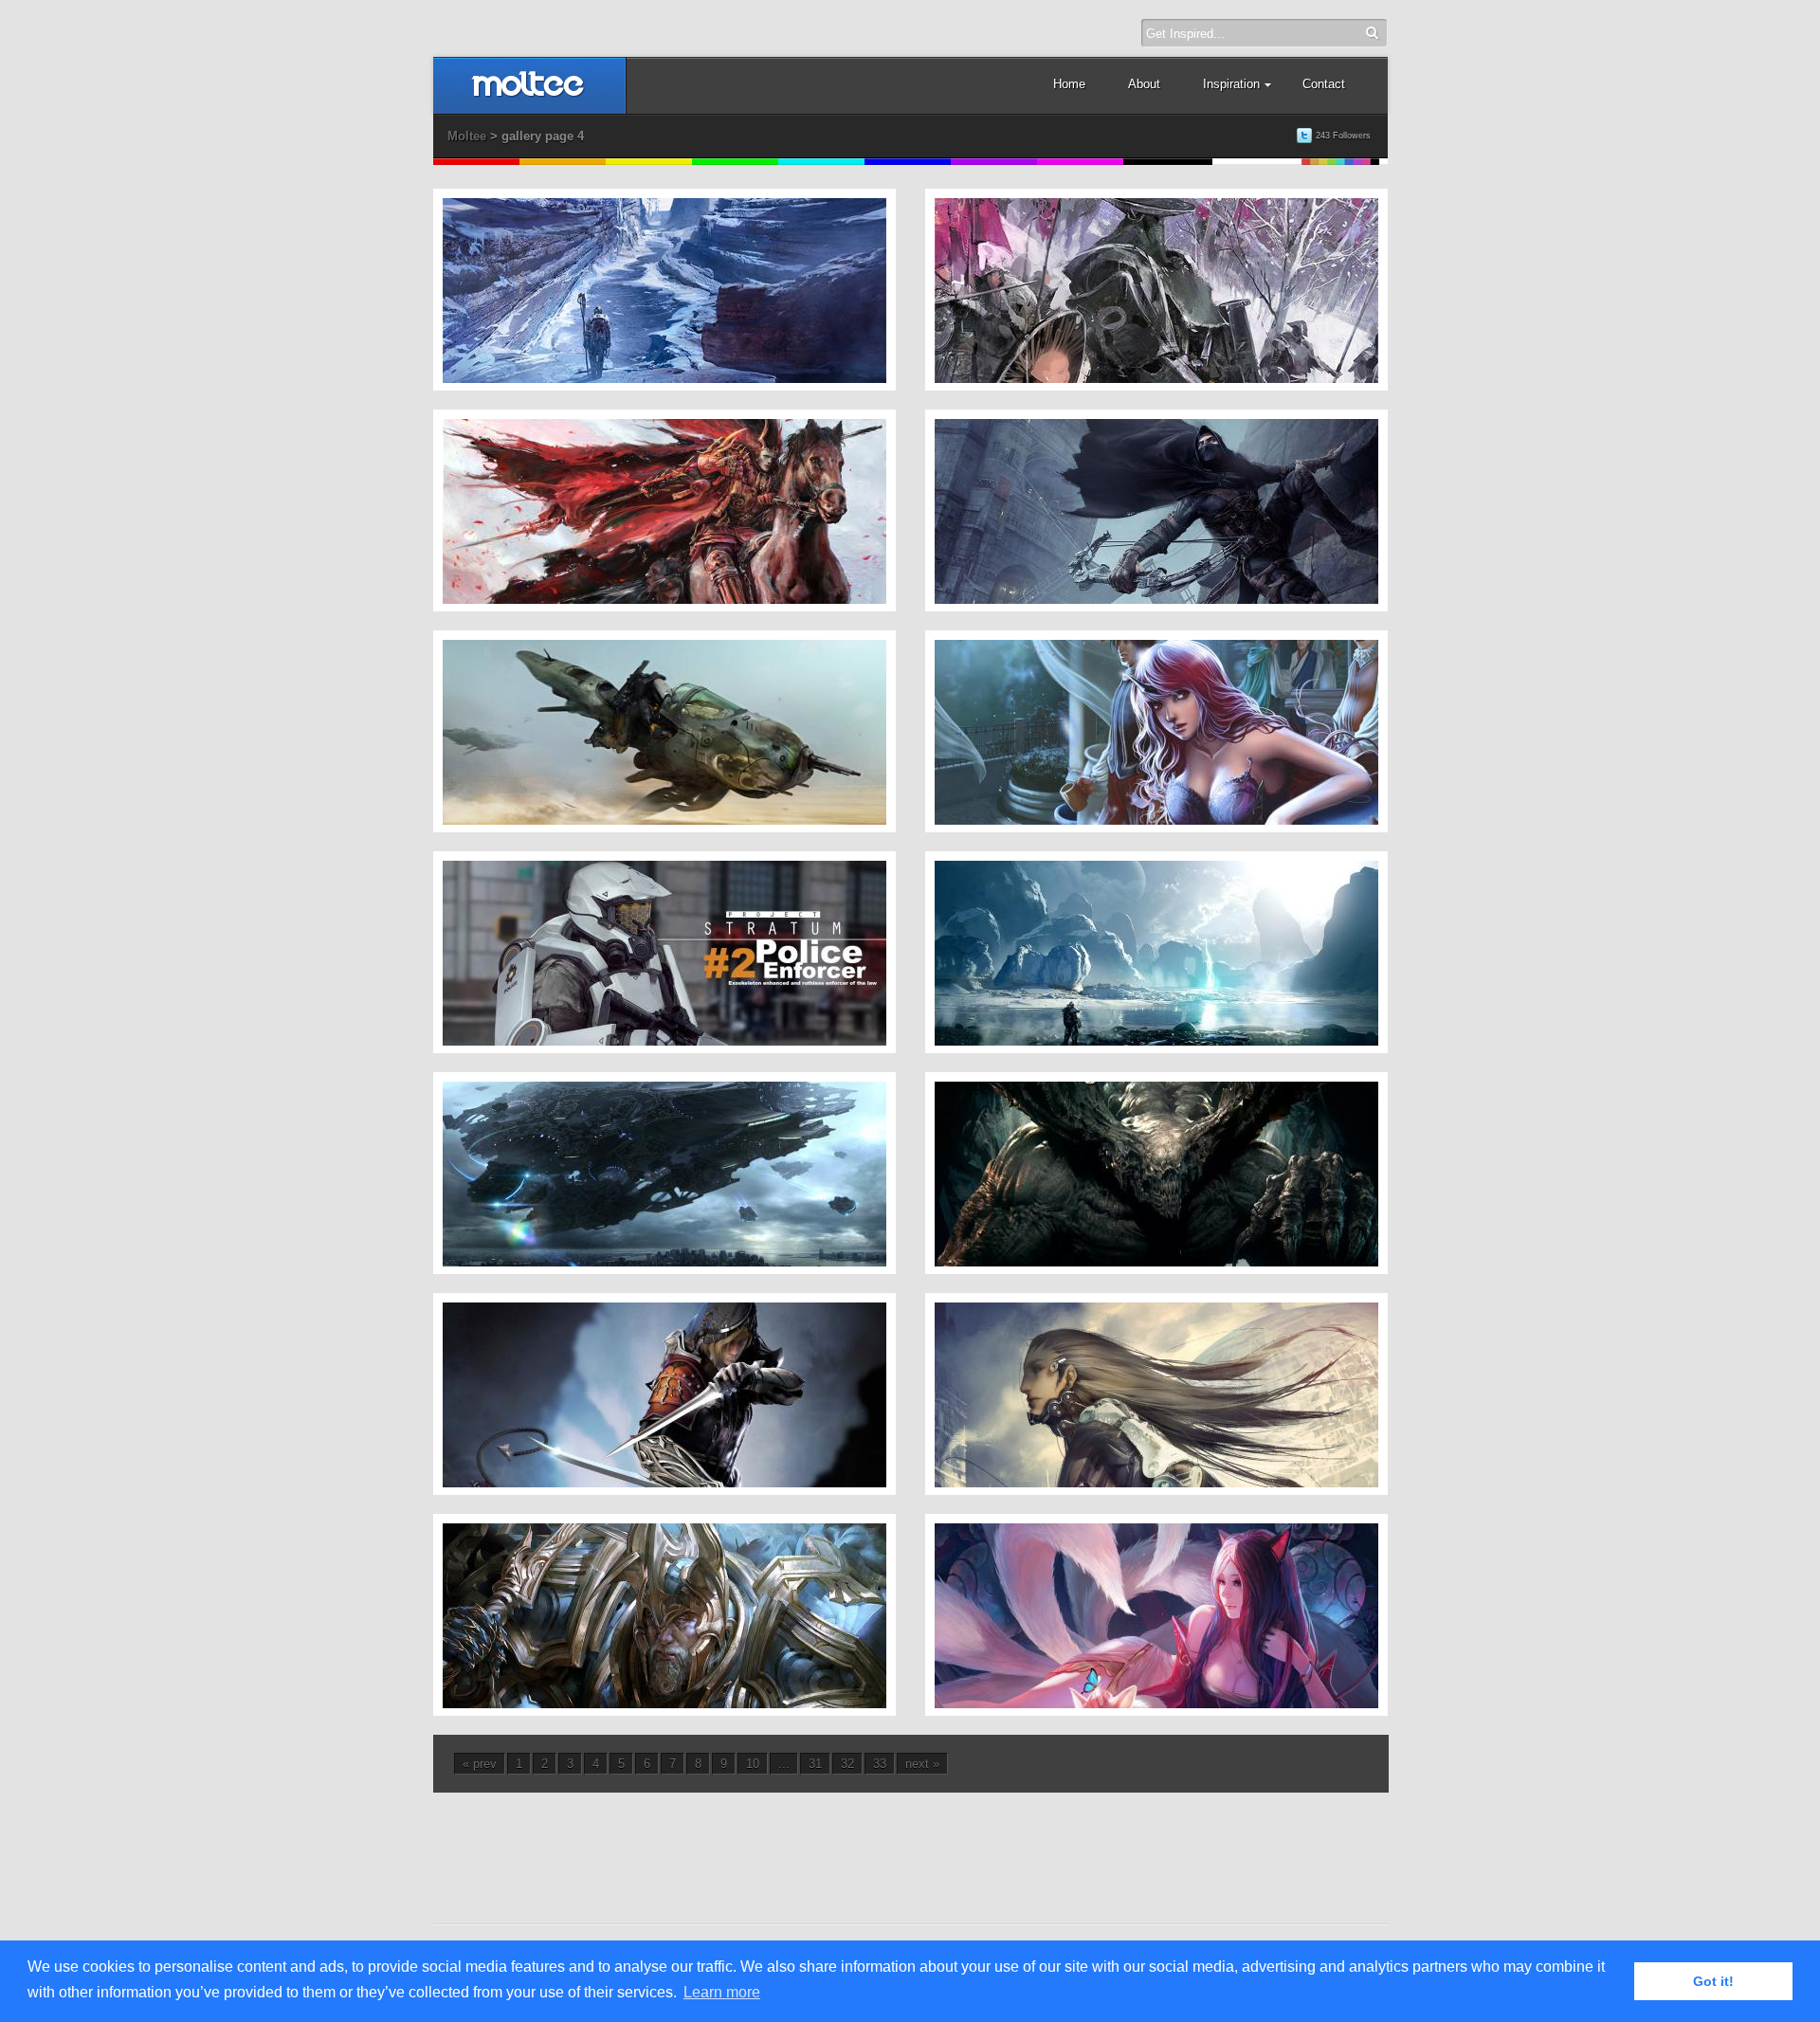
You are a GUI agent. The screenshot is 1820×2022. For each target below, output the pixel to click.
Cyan (821, 162)
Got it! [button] (1713, 1981)
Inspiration (1231, 84)
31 (815, 1764)
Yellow (649, 162)
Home (1069, 84)
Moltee (467, 136)
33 (880, 1764)
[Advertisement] (911, 1845)
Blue (908, 162)
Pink (1080, 162)
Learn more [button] (722, 1992)
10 (753, 1764)
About (1144, 84)
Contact (1324, 84)
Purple (994, 162)
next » (922, 1764)
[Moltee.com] (528, 93)
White (1257, 162)
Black (1168, 162)
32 (847, 1764)
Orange (563, 162)
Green (735, 162)
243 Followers (1343, 136)
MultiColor (1345, 162)
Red (476, 162)
